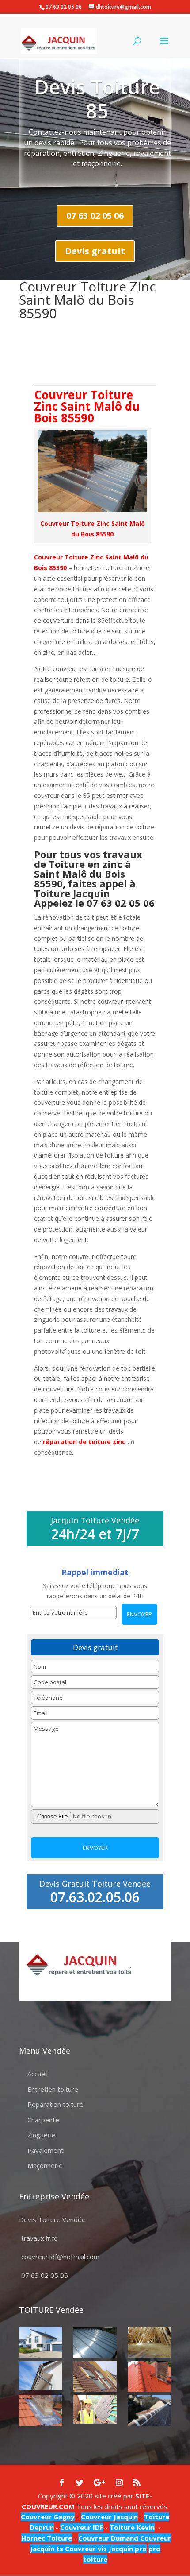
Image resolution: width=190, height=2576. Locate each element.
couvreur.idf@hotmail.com (60, 2257)
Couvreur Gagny (48, 2517)
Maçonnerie (45, 2165)
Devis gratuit (95, 251)
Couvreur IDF (82, 2527)
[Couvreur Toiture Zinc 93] (95, 2342)
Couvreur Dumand (108, 2538)
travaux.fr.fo (40, 2238)
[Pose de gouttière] (41, 2376)
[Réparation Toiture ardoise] (95, 2409)
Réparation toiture (55, 2104)
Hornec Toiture (47, 2538)
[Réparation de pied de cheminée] (41, 2410)
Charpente (43, 2120)
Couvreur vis (85, 2549)
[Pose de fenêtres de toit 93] (95, 2376)
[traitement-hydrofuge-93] (149, 2376)
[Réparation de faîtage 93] (149, 2410)
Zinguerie (42, 2135)
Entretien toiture (53, 2089)
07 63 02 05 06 (95, 216)
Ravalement (46, 2150)
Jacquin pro (127, 2549)
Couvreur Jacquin (109, 2517)
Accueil (38, 2074)
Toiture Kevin (132, 2527)
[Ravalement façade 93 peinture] (41, 2342)
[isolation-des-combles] (149, 2342)
